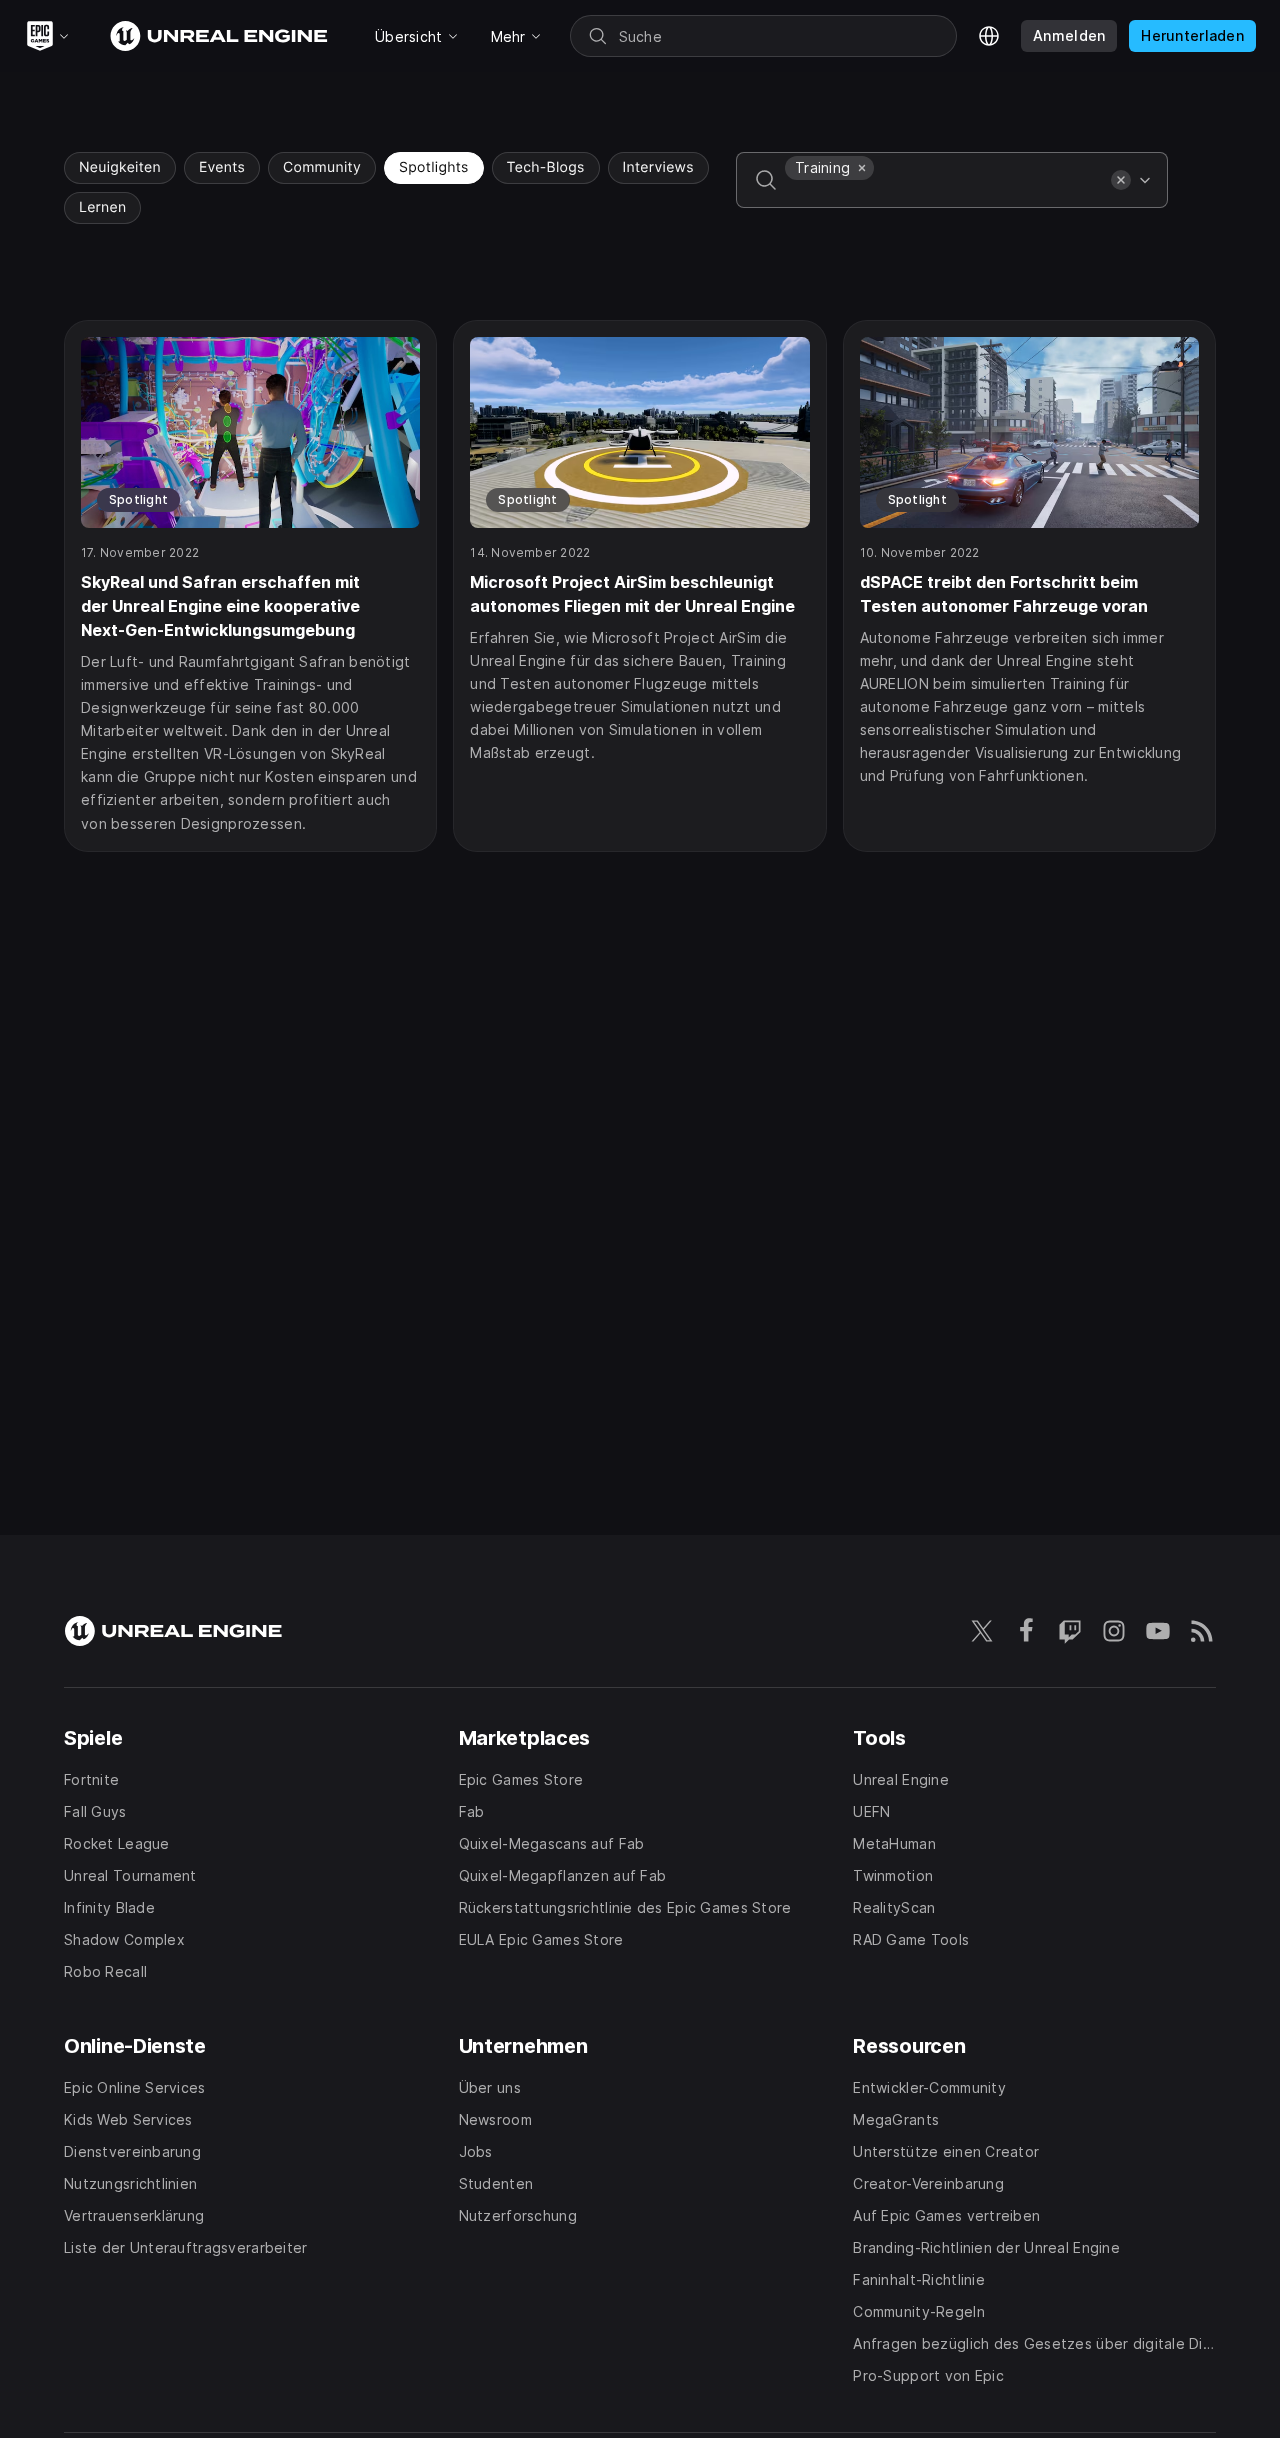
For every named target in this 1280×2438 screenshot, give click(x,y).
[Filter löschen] (1121, 180)
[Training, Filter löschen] (862, 168)
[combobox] (944, 194)
